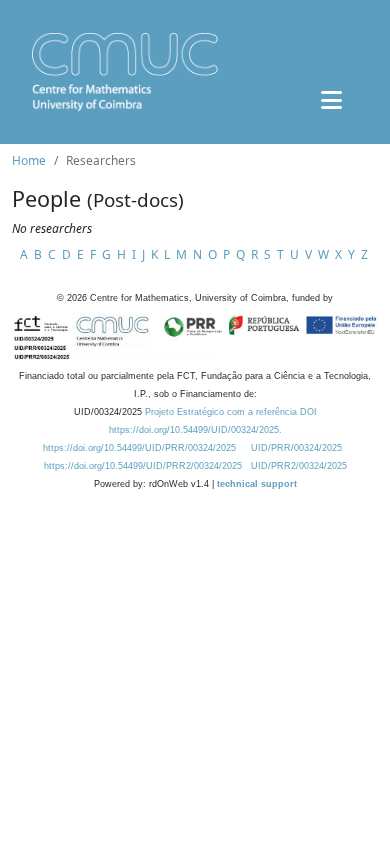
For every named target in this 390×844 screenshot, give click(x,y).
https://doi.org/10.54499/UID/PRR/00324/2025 (139, 448)
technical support (257, 484)
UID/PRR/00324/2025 (296, 448)
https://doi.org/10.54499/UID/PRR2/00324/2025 (143, 466)
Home (29, 160)
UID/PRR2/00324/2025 (299, 466)
